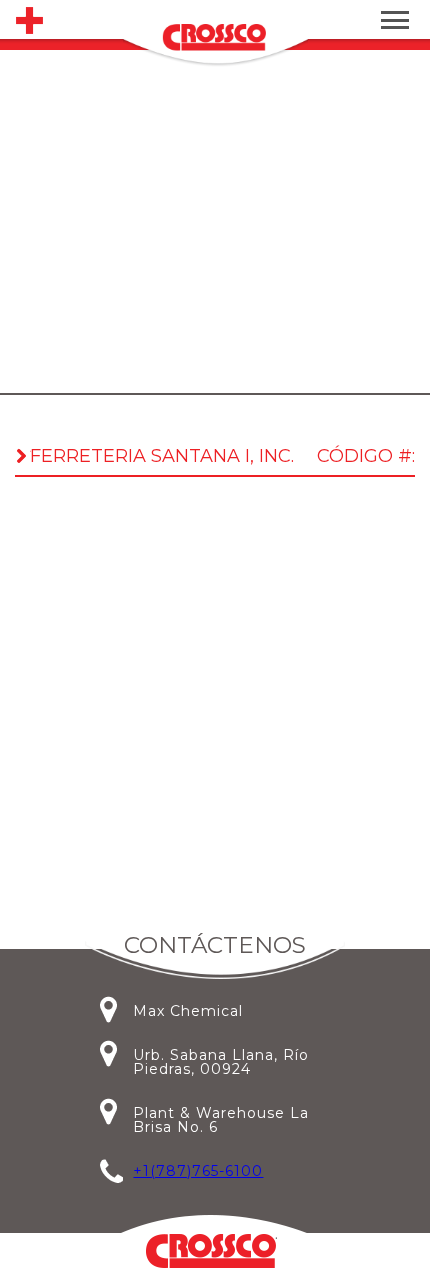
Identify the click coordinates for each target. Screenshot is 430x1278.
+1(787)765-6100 (198, 1171)
